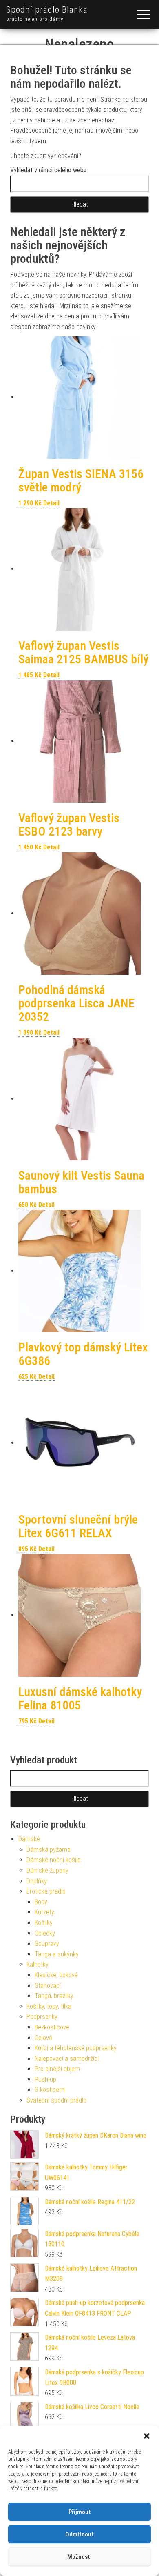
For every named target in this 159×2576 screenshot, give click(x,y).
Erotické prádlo (46, 1891)
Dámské (29, 1839)
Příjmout (80, 2512)
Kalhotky (38, 1964)
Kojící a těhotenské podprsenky (76, 2048)
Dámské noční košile (54, 1860)
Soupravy (47, 1944)
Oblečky (45, 1933)
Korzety (44, 1912)
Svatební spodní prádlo (56, 2100)
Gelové (43, 2038)
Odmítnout (79, 2534)
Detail (51, 503)
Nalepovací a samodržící (67, 2059)
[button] (147, 2436)
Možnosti (79, 2557)
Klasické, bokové (56, 1975)
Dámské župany (47, 1870)
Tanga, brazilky (54, 1996)
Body (41, 1902)
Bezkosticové (52, 2027)
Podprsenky (42, 2017)
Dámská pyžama (49, 1850)
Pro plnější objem (57, 2069)
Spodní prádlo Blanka (47, 10)
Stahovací (48, 1986)
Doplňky (37, 1881)
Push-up (45, 2079)
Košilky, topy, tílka (49, 2006)
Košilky (44, 1923)
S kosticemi (50, 2090)
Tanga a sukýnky (57, 1954)
